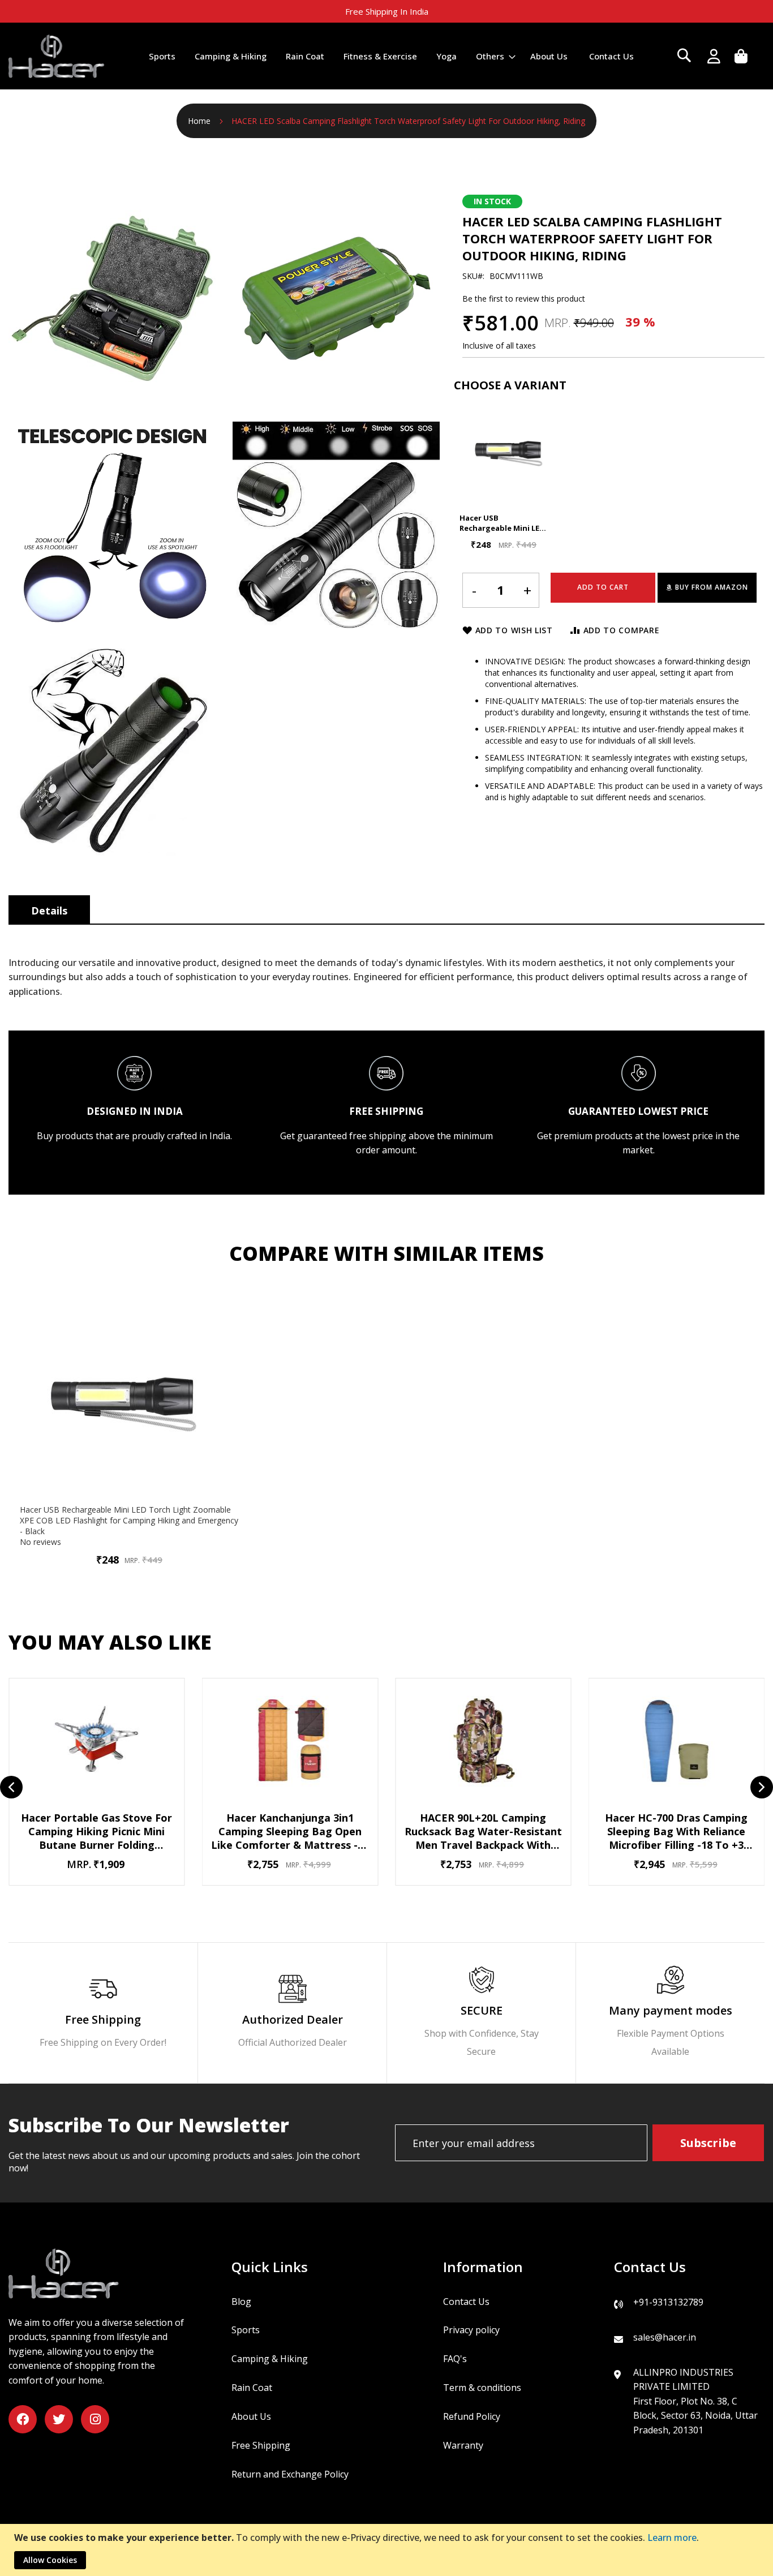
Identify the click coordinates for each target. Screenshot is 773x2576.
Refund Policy (472, 2416)
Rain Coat (252, 2388)
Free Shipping (261, 2445)
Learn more (672, 2538)
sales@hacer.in (665, 2337)
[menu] (391, 56)
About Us (251, 2416)
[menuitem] (162, 56)
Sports (246, 2330)
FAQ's (455, 2359)
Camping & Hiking (270, 2359)
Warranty (463, 2445)
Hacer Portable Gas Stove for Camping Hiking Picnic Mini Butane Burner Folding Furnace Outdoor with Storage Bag (97, 1831)
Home (199, 121)
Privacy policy (471, 2330)
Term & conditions (482, 2388)
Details (49, 911)
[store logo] (57, 56)
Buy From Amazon (712, 587)
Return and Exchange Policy (290, 2474)
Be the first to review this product (524, 299)
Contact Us (466, 2302)
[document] (388, 2550)
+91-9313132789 (668, 2302)
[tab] (49, 909)
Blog (241, 2302)
